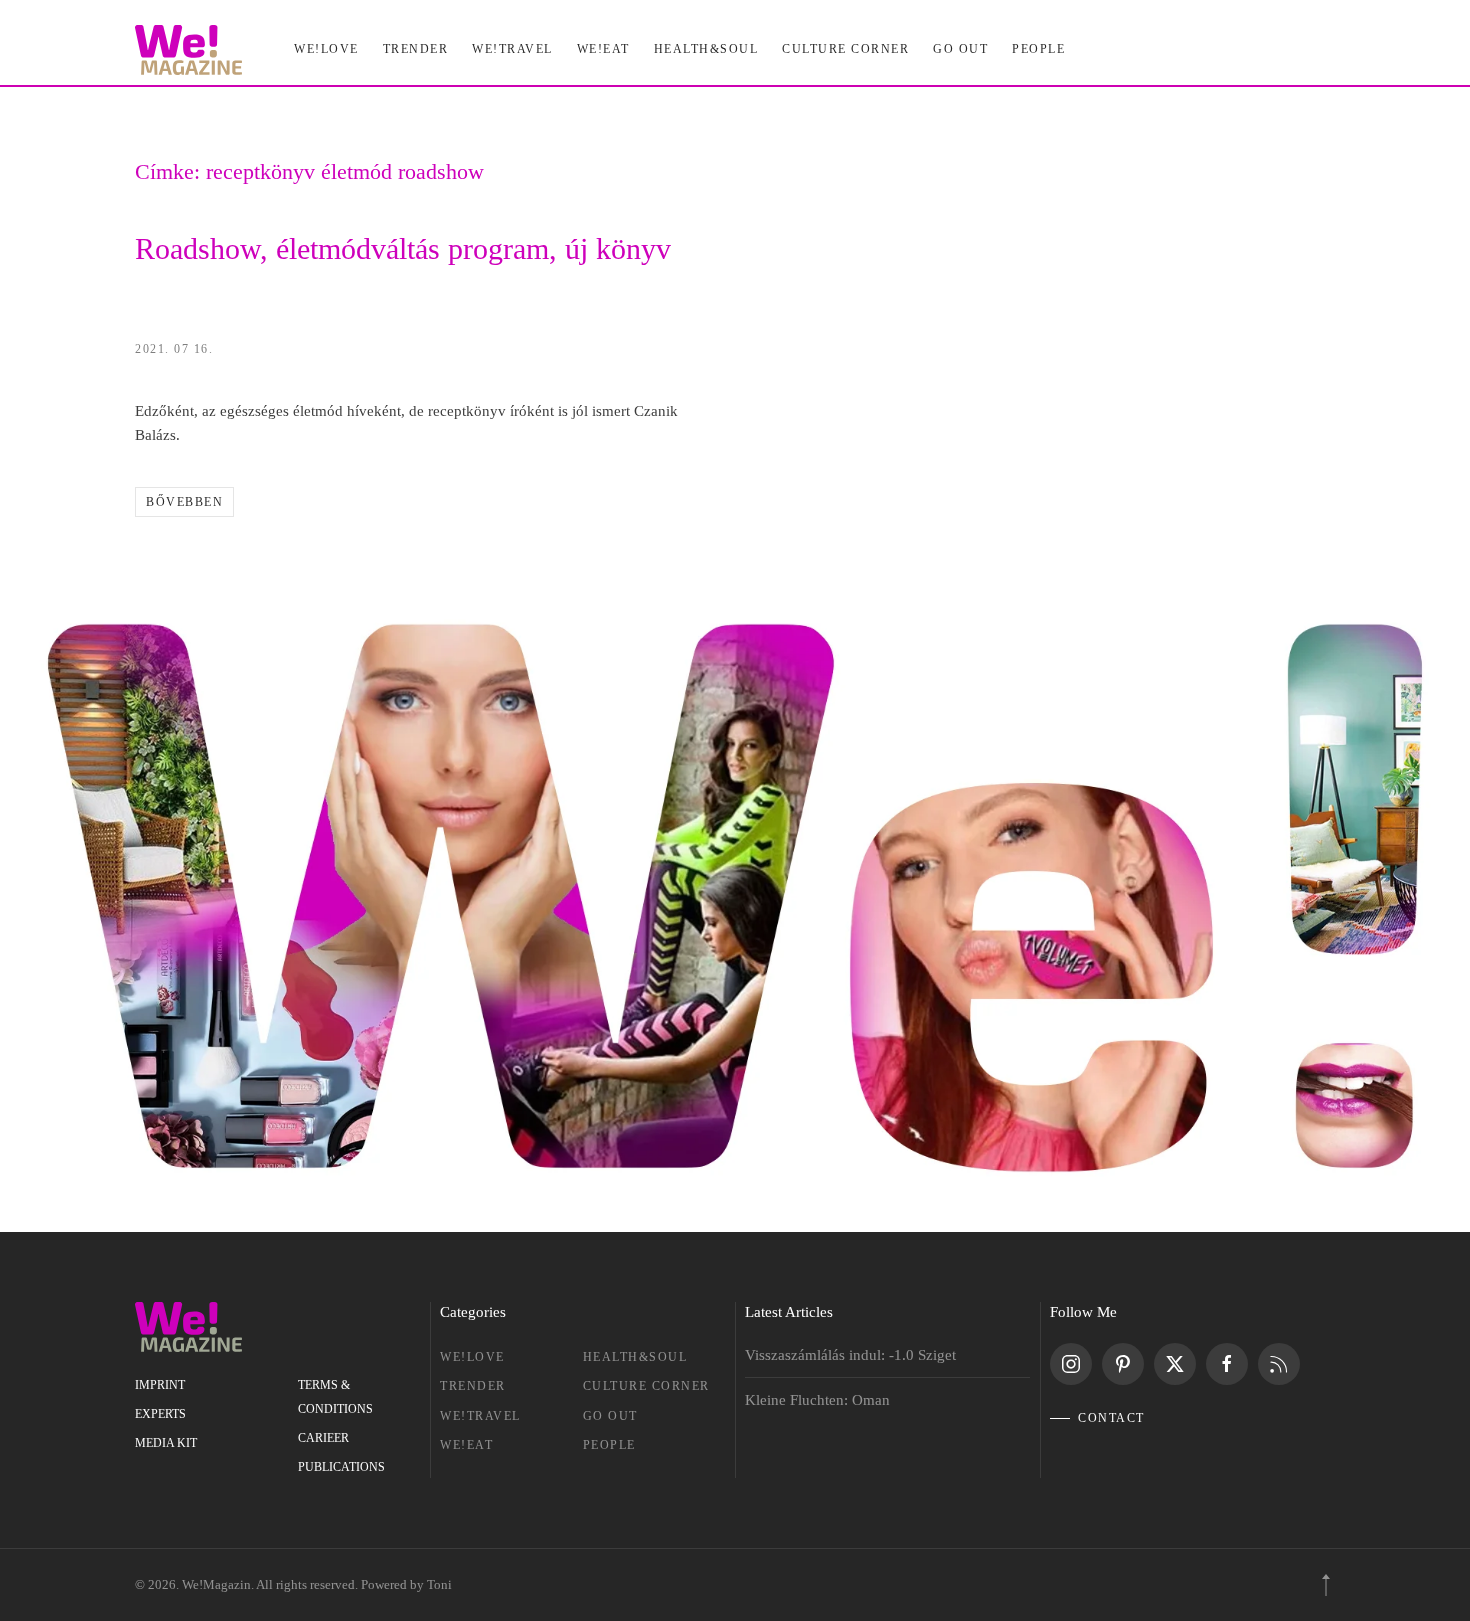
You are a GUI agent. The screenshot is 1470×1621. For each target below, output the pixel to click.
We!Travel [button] (512, 49)
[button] (1326, 1585)
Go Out (960, 49)
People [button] (1038, 49)
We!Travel (480, 1416)
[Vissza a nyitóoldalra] (188, 50)
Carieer (323, 1438)
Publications (341, 1467)
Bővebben (184, 502)
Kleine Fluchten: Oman (817, 1400)
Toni (439, 1584)
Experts (160, 1414)
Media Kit (166, 1443)
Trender (473, 1386)
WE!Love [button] (326, 49)
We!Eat (603, 49)
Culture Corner (646, 1386)
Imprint (160, 1385)
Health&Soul (706, 49)
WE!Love (472, 1357)
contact (1111, 1418)
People (609, 1445)
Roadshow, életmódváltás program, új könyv (403, 248)
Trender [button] (416, 49)
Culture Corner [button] (845, 49)
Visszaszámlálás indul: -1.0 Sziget (850, 1355)
